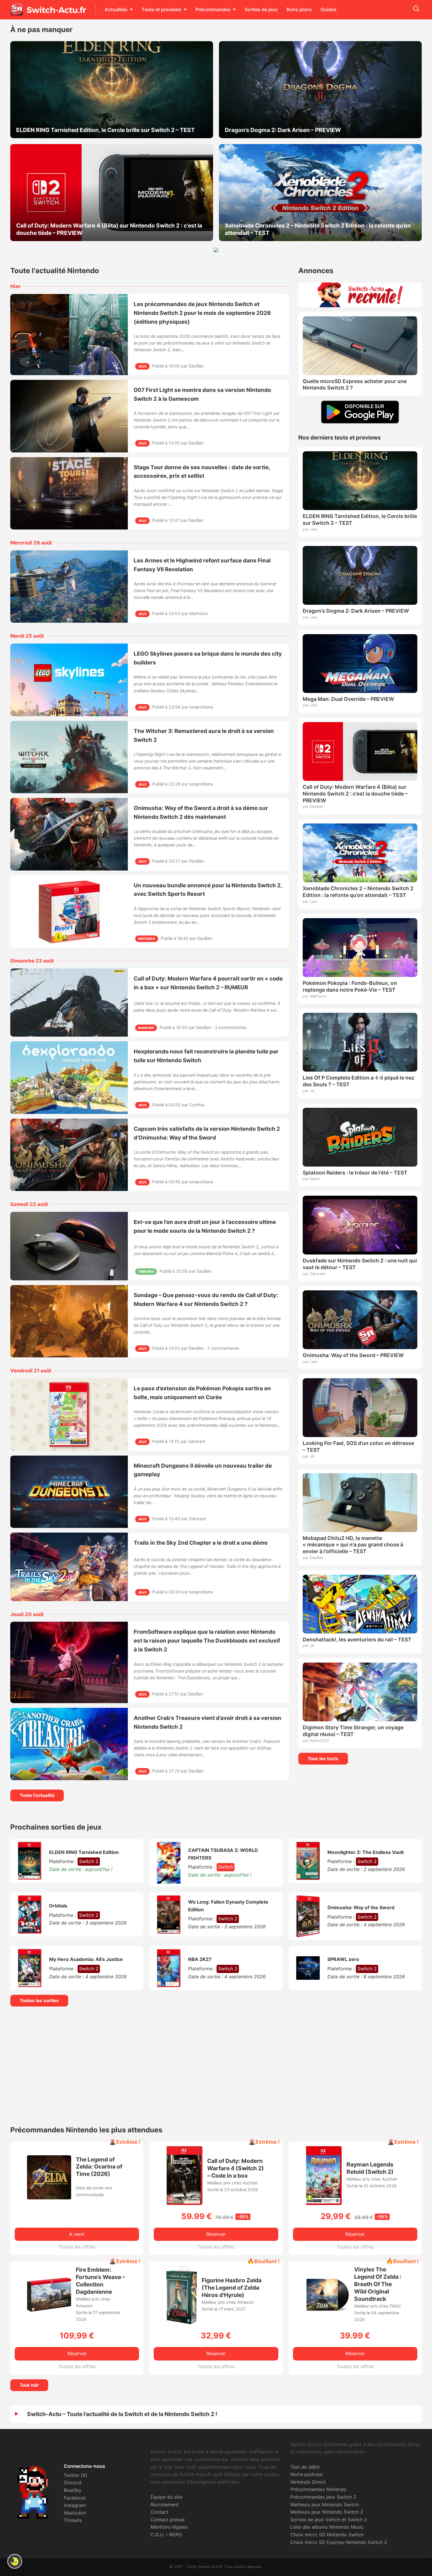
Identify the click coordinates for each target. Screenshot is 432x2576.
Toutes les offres (77, 2247)
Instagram (75, 2505)
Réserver (216, 2234)
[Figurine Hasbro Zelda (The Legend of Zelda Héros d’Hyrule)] (182, 2323)
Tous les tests (323, 1759)
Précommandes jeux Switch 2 (323, 2497)
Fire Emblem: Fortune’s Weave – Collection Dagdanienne (101, 2281)
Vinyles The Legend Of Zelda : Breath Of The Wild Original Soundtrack (378, 2284)
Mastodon (75, 2513)
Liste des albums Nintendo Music (327, 2527)
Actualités (116, 9)
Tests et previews (161, 9)
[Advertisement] (216, 2062)
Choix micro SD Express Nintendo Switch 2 (339, 2542)
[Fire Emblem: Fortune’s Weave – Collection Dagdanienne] (49, 2310)
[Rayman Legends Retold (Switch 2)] (324, 2203)
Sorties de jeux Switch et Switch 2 (329, 2520)
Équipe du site (166, 2497)
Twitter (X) (76, 2475)
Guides (329, 9)
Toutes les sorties (39, 2001)
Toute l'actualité (37, 1795)
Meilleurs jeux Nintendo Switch (325, 2505)
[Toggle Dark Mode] (15, 2561)
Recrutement (165, 2505)
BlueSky (73, 2490)
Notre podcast (307, 2474)
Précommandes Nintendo (318, 2489)
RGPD (176, 2535)
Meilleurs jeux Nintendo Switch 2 (327, 2512)
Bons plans (299, 9)
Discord (72, 2483)
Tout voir (29, 2385)
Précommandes (213, 9)
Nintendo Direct (308, 2482)
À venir (77, 2234)
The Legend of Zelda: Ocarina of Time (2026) (99, 2167)
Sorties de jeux (261, 9)
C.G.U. (157, 2535)
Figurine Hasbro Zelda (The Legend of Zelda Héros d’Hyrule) (232, 2288)
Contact (159, 2512)
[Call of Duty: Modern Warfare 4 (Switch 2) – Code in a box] (185, 2203)
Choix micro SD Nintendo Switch (327, 2535)
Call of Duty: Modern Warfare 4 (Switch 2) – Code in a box (236, 2168)
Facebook (75, 2498)
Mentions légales (169, 2527)
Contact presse (168, 2520)
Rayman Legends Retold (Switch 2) (370, 2168)
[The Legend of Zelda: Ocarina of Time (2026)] (49, 2198)
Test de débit (305, 2467)
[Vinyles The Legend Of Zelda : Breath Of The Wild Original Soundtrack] (327, 2315)
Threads (73, 2520)
